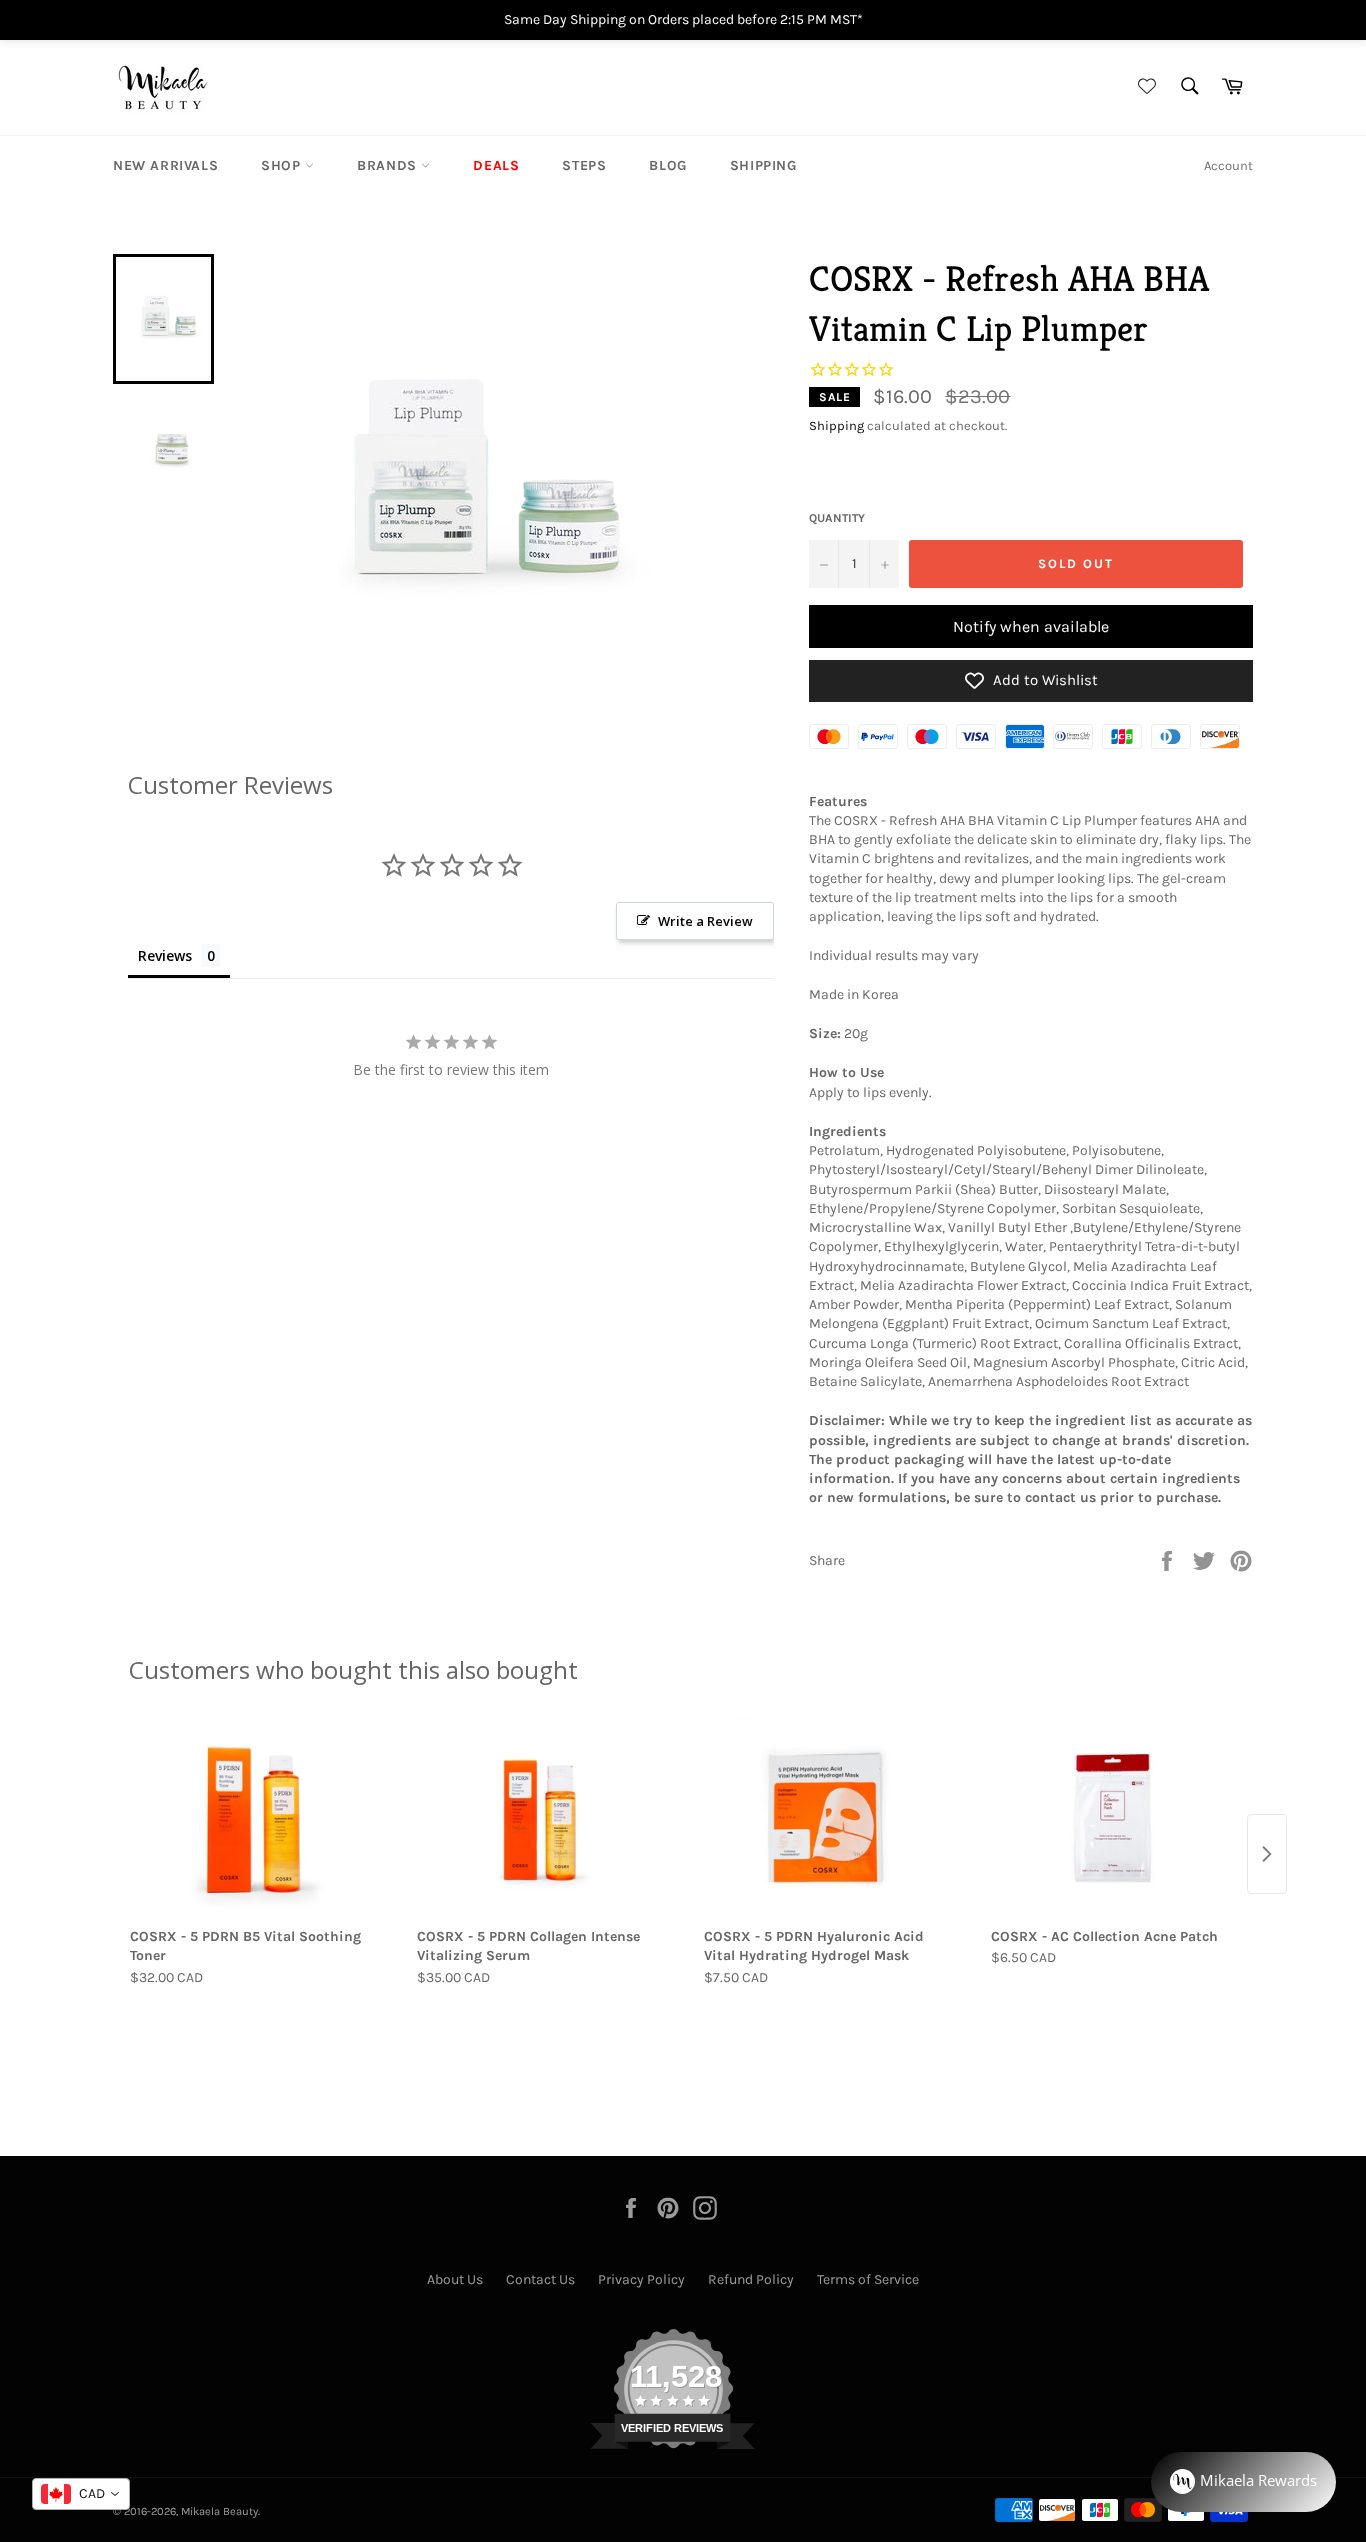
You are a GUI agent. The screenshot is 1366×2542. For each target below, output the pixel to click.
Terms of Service (868, 2279)
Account (1228, 165)
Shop (283, 165)
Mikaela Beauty (219, 2511)
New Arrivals (165, 165)
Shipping (763, 165)
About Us (455, 2279)
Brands (389, 165)
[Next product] (1267, 1854)
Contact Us (540, 2279)
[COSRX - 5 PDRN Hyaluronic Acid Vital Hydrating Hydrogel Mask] (826, 1819)
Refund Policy (751, 2279)
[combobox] (81, 2494)
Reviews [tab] (165, 955)
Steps (584, 165)
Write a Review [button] (705, 921)
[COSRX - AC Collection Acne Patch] (1113, 1819)
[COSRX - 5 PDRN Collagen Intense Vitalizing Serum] (539, 1819)
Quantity (837, 518)
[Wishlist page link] (1144, 87)
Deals (496, 165)
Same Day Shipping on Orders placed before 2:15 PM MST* (683, 19)
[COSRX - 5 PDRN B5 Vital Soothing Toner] (252, 1819)
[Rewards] (1243, 2482)
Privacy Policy (641, 2279)
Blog (667, 165)
